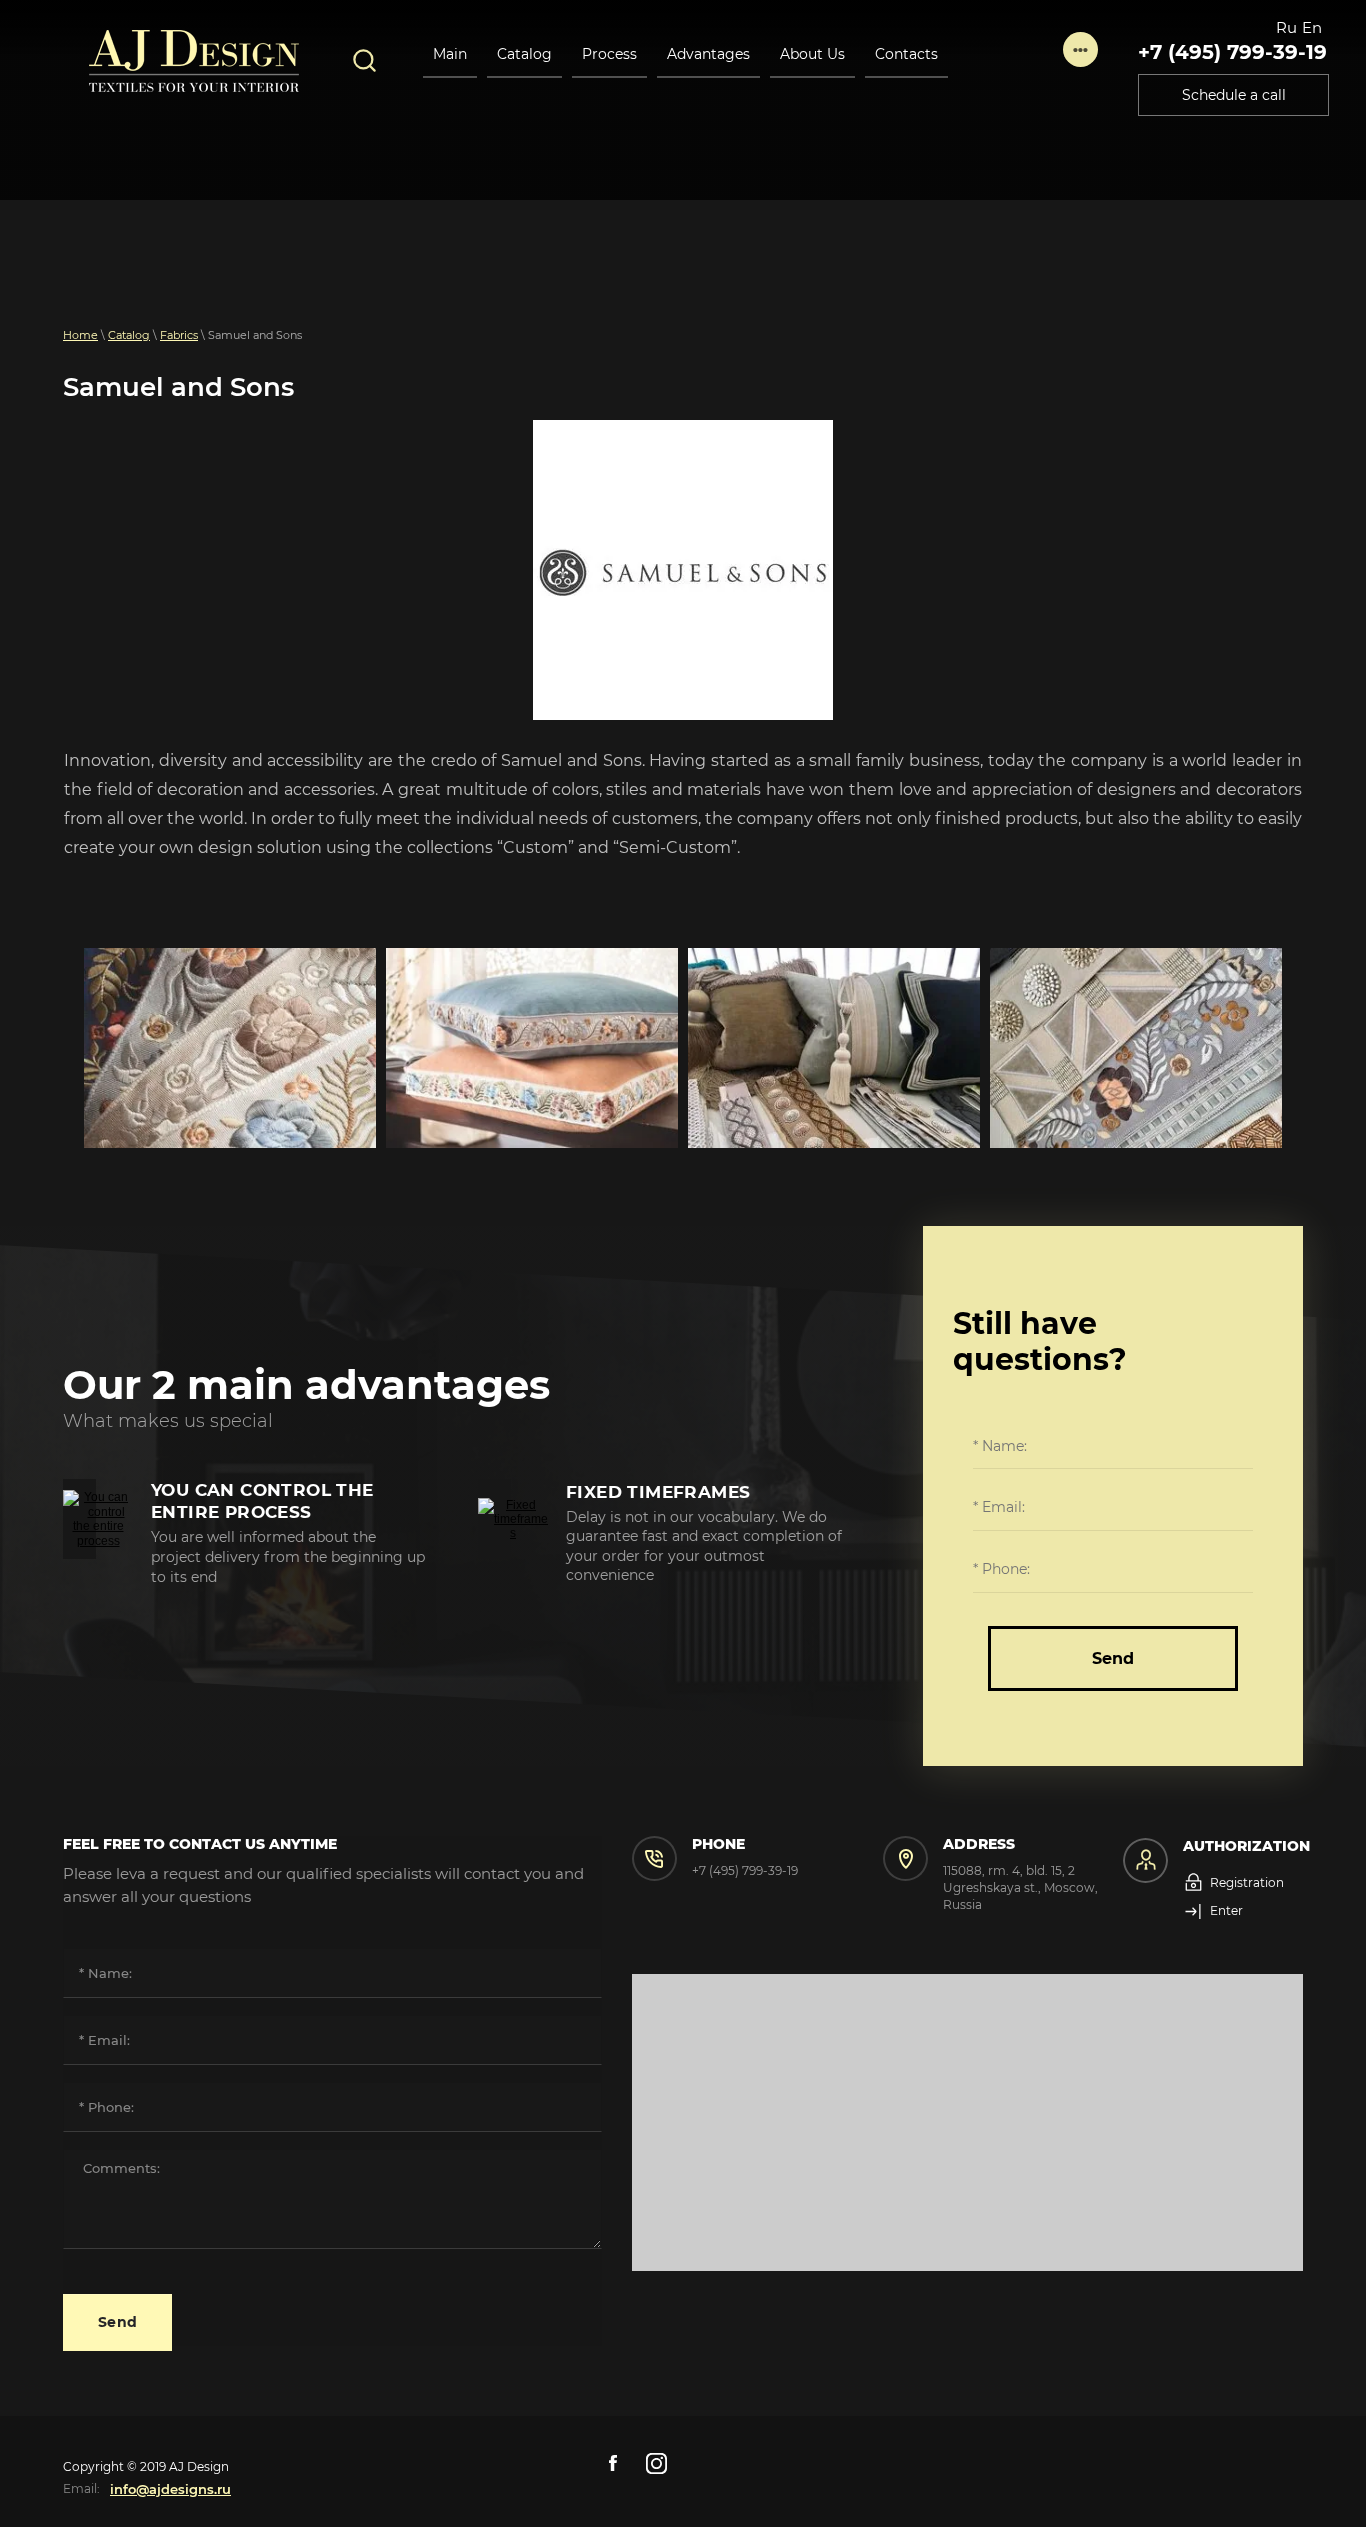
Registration (1247, 1882)
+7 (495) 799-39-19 (1232, 52)
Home (80, 335)
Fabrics (179, 335)
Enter (1226, 1911)
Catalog (129, 335)
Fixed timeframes (658, 1492)
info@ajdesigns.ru (170, 2489)
